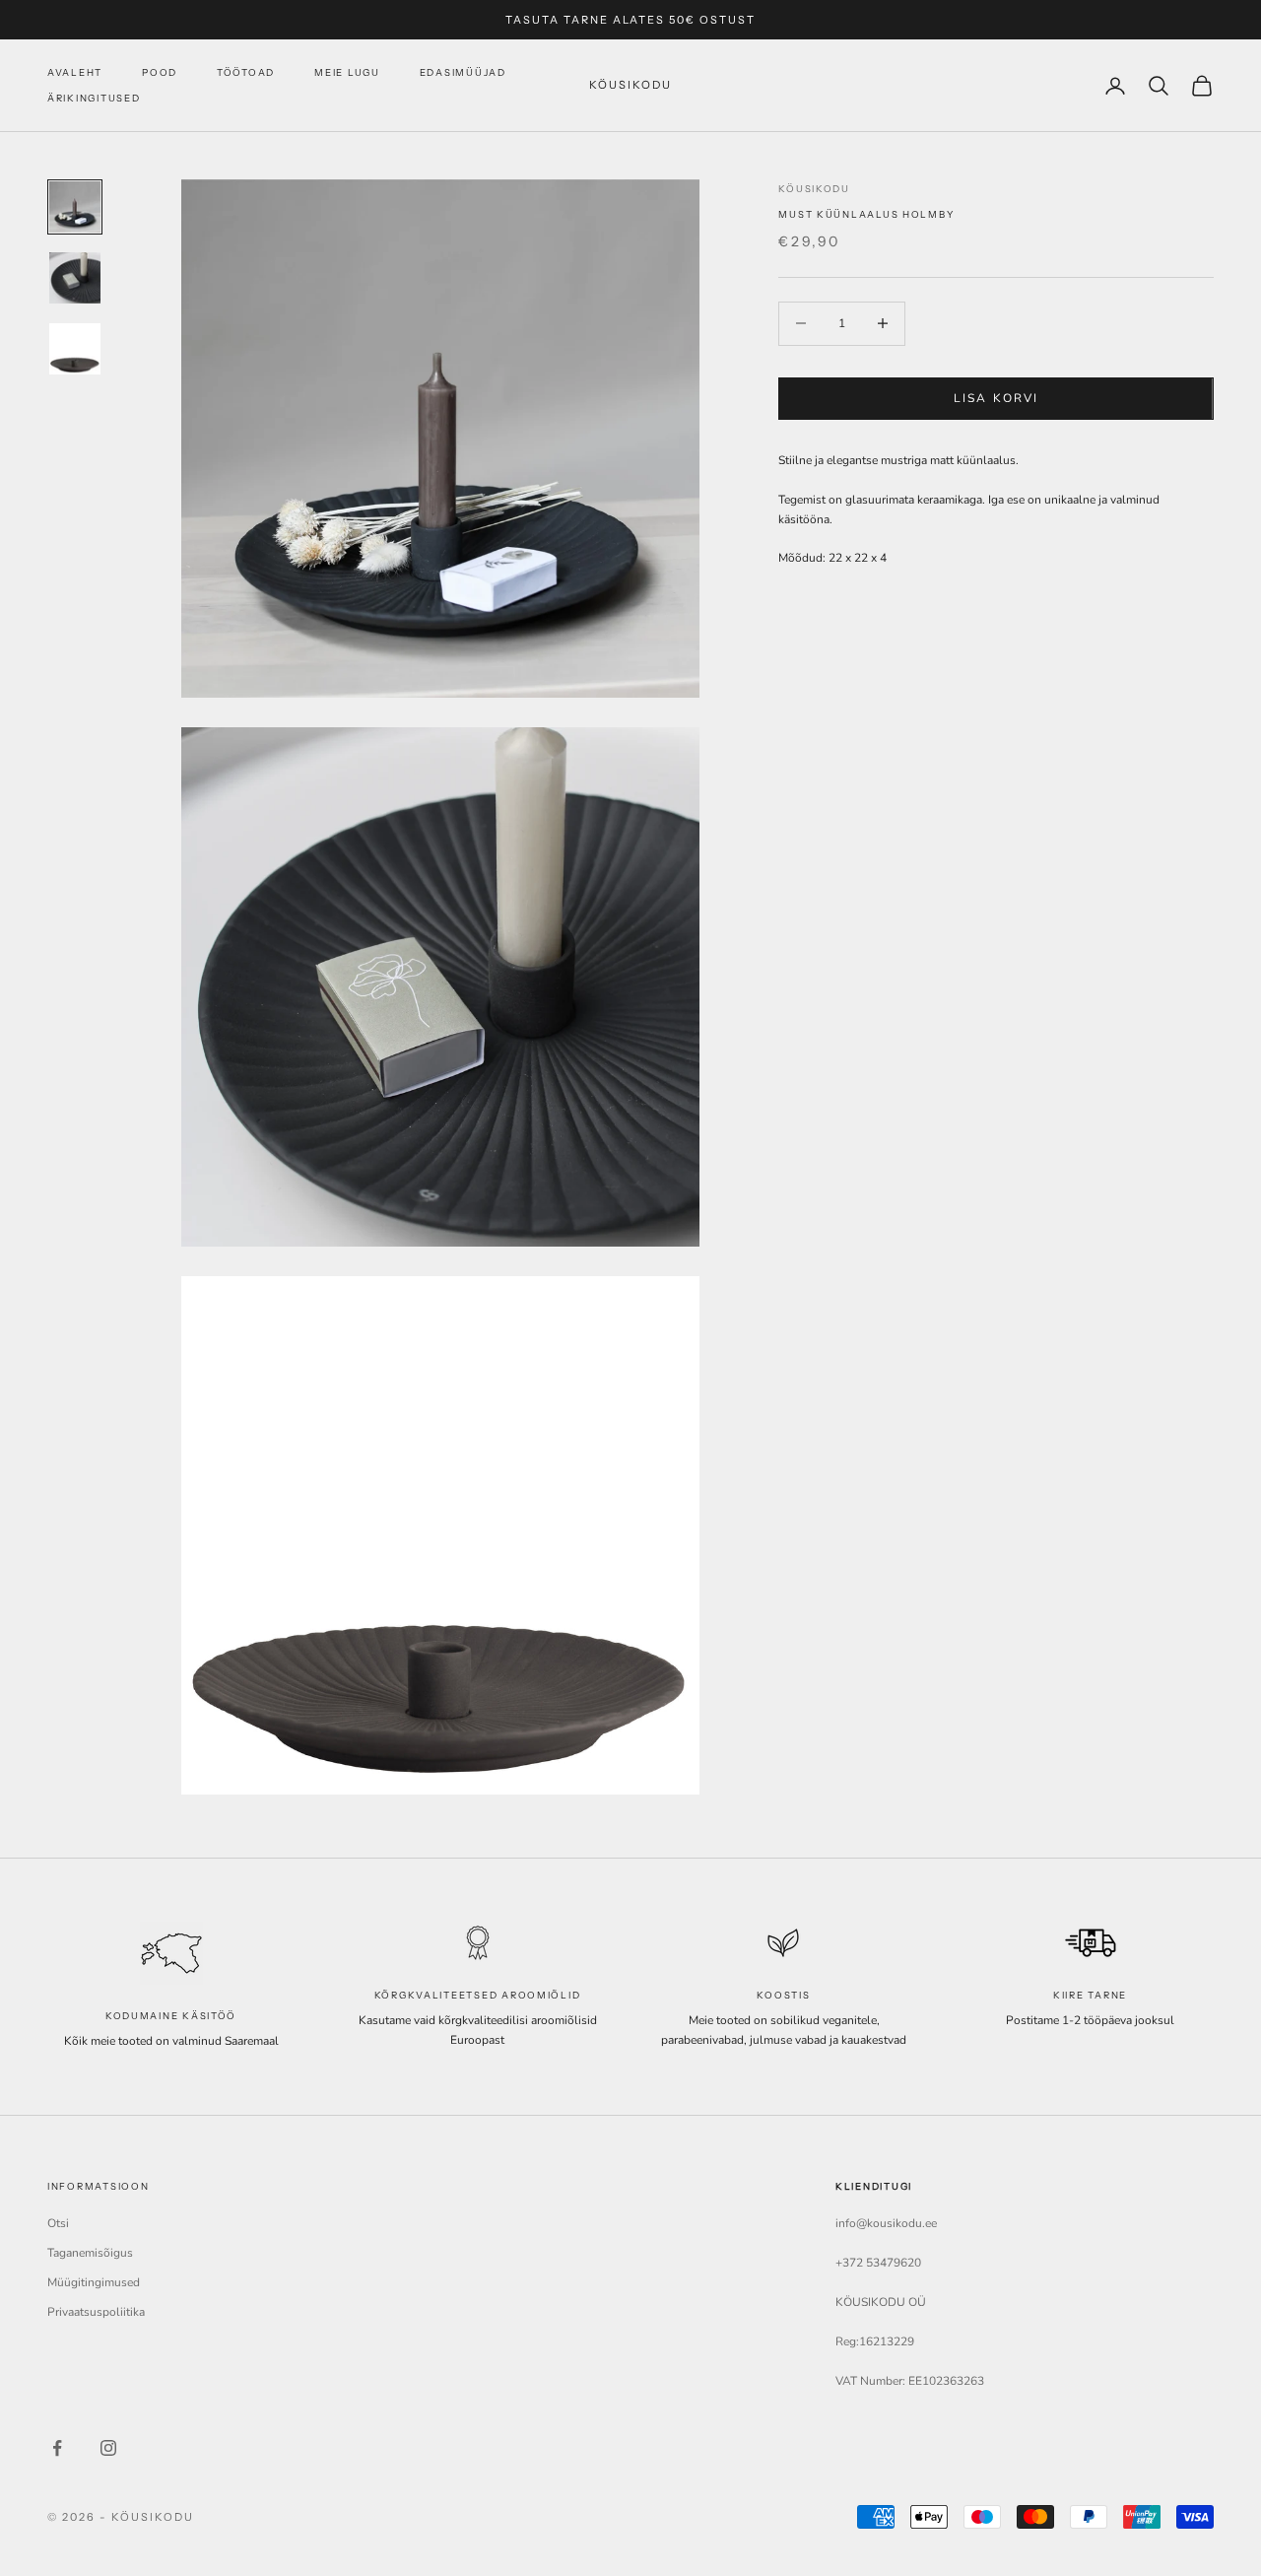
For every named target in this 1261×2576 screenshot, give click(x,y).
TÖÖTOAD (246, 72)
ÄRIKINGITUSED (94, 98)
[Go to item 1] (75, 207)
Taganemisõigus (90, 2253)
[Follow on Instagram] (108, 2448)
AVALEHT (75, 72)
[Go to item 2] (75, 278)
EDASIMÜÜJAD (463, 72)
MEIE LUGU (347, 72)
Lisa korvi (996, 397)
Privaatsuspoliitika (96, 2312)
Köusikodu (814, 189)
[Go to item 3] (75, 349)
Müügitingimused (94, 2282)
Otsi (58, 2223)
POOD (160, 72)
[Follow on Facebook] (57, 2448)
